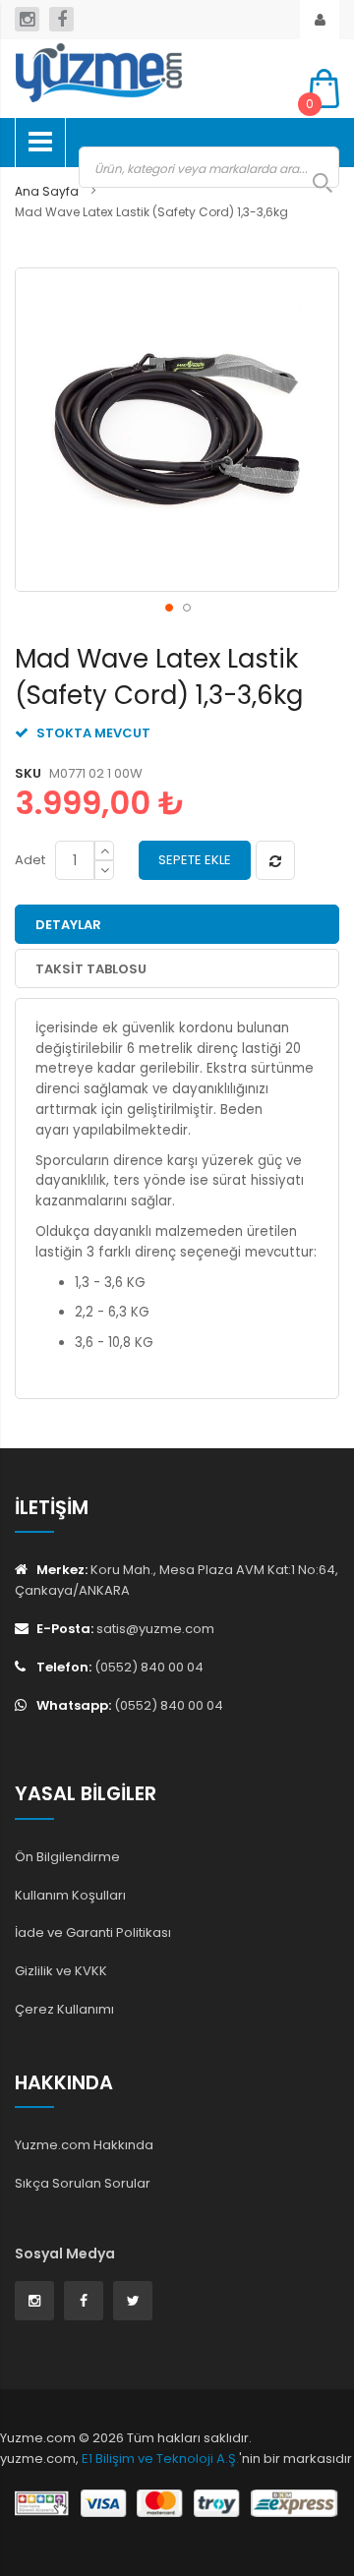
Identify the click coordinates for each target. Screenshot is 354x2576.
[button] (168, 607)
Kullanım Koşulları (70, 1895)
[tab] (177, 924)
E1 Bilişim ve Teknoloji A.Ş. (160, 2459)
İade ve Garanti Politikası (93, 1932)
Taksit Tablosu (91, 969)
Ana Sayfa (47, 191)
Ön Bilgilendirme (67, 1857)
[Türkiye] (147, 73)
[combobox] (209, 167)
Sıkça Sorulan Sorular (83, 2183)
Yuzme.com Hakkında (84, 2145)
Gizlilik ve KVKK (61, 1971)
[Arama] (313, 183)
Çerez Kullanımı (64, 2009)
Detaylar (68, 925)
